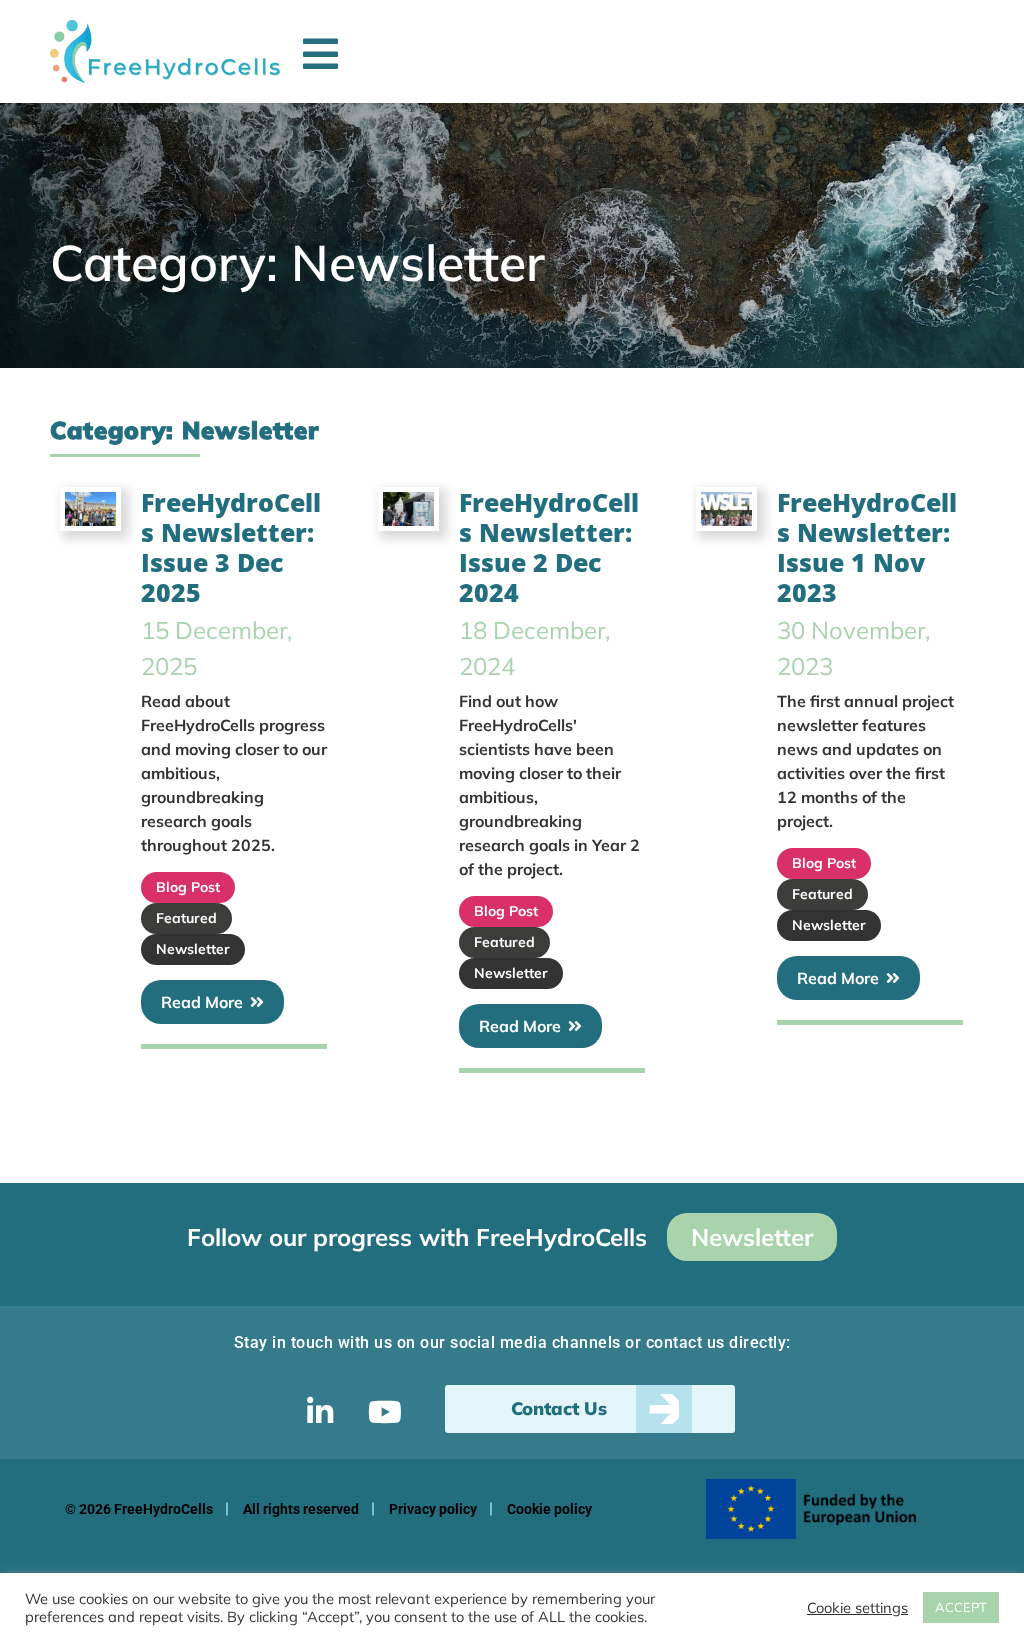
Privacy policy (433, 1509)
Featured (186, 918)
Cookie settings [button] (857, 1608)
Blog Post (188, 887)
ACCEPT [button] (961, 1607)
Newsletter (193, 949)
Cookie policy (549, 1509)
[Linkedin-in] (320, 1412)
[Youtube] (385, 1412)
